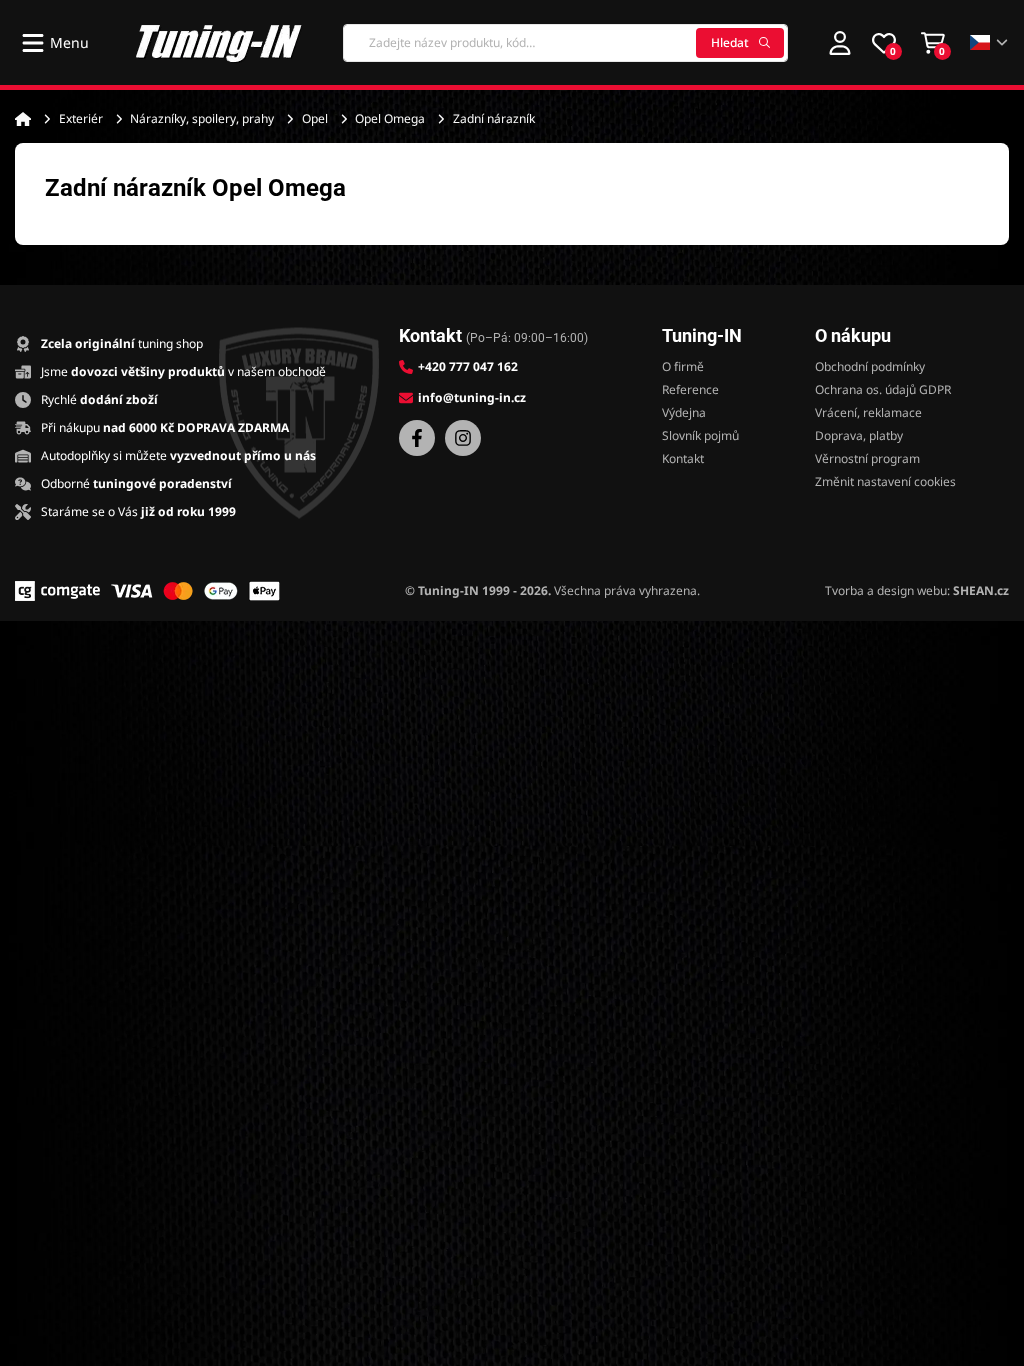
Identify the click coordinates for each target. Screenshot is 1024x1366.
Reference (690, 389)
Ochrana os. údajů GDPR (883, 389)
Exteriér (81, 118)
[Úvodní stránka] (23, 119)
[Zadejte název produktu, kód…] (565, 43)
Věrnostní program (867, 458)
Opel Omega (390, 118)
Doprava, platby (859, 435)
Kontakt (683, 458)
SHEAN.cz (981, 590)
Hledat (730, 42)
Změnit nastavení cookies (885, 481)
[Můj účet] (840, 43)
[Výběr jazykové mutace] (989, 42)
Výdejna (684, 412)
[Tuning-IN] (219, 42)
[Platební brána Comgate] (57, 591)
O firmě (683, 366)
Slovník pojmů (700, 435)
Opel (315, 118)
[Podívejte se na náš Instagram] (463, 438)
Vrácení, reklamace (868, 412)
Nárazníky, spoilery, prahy (202, 118)
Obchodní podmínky (870, 366)
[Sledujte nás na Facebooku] (417, 438)
